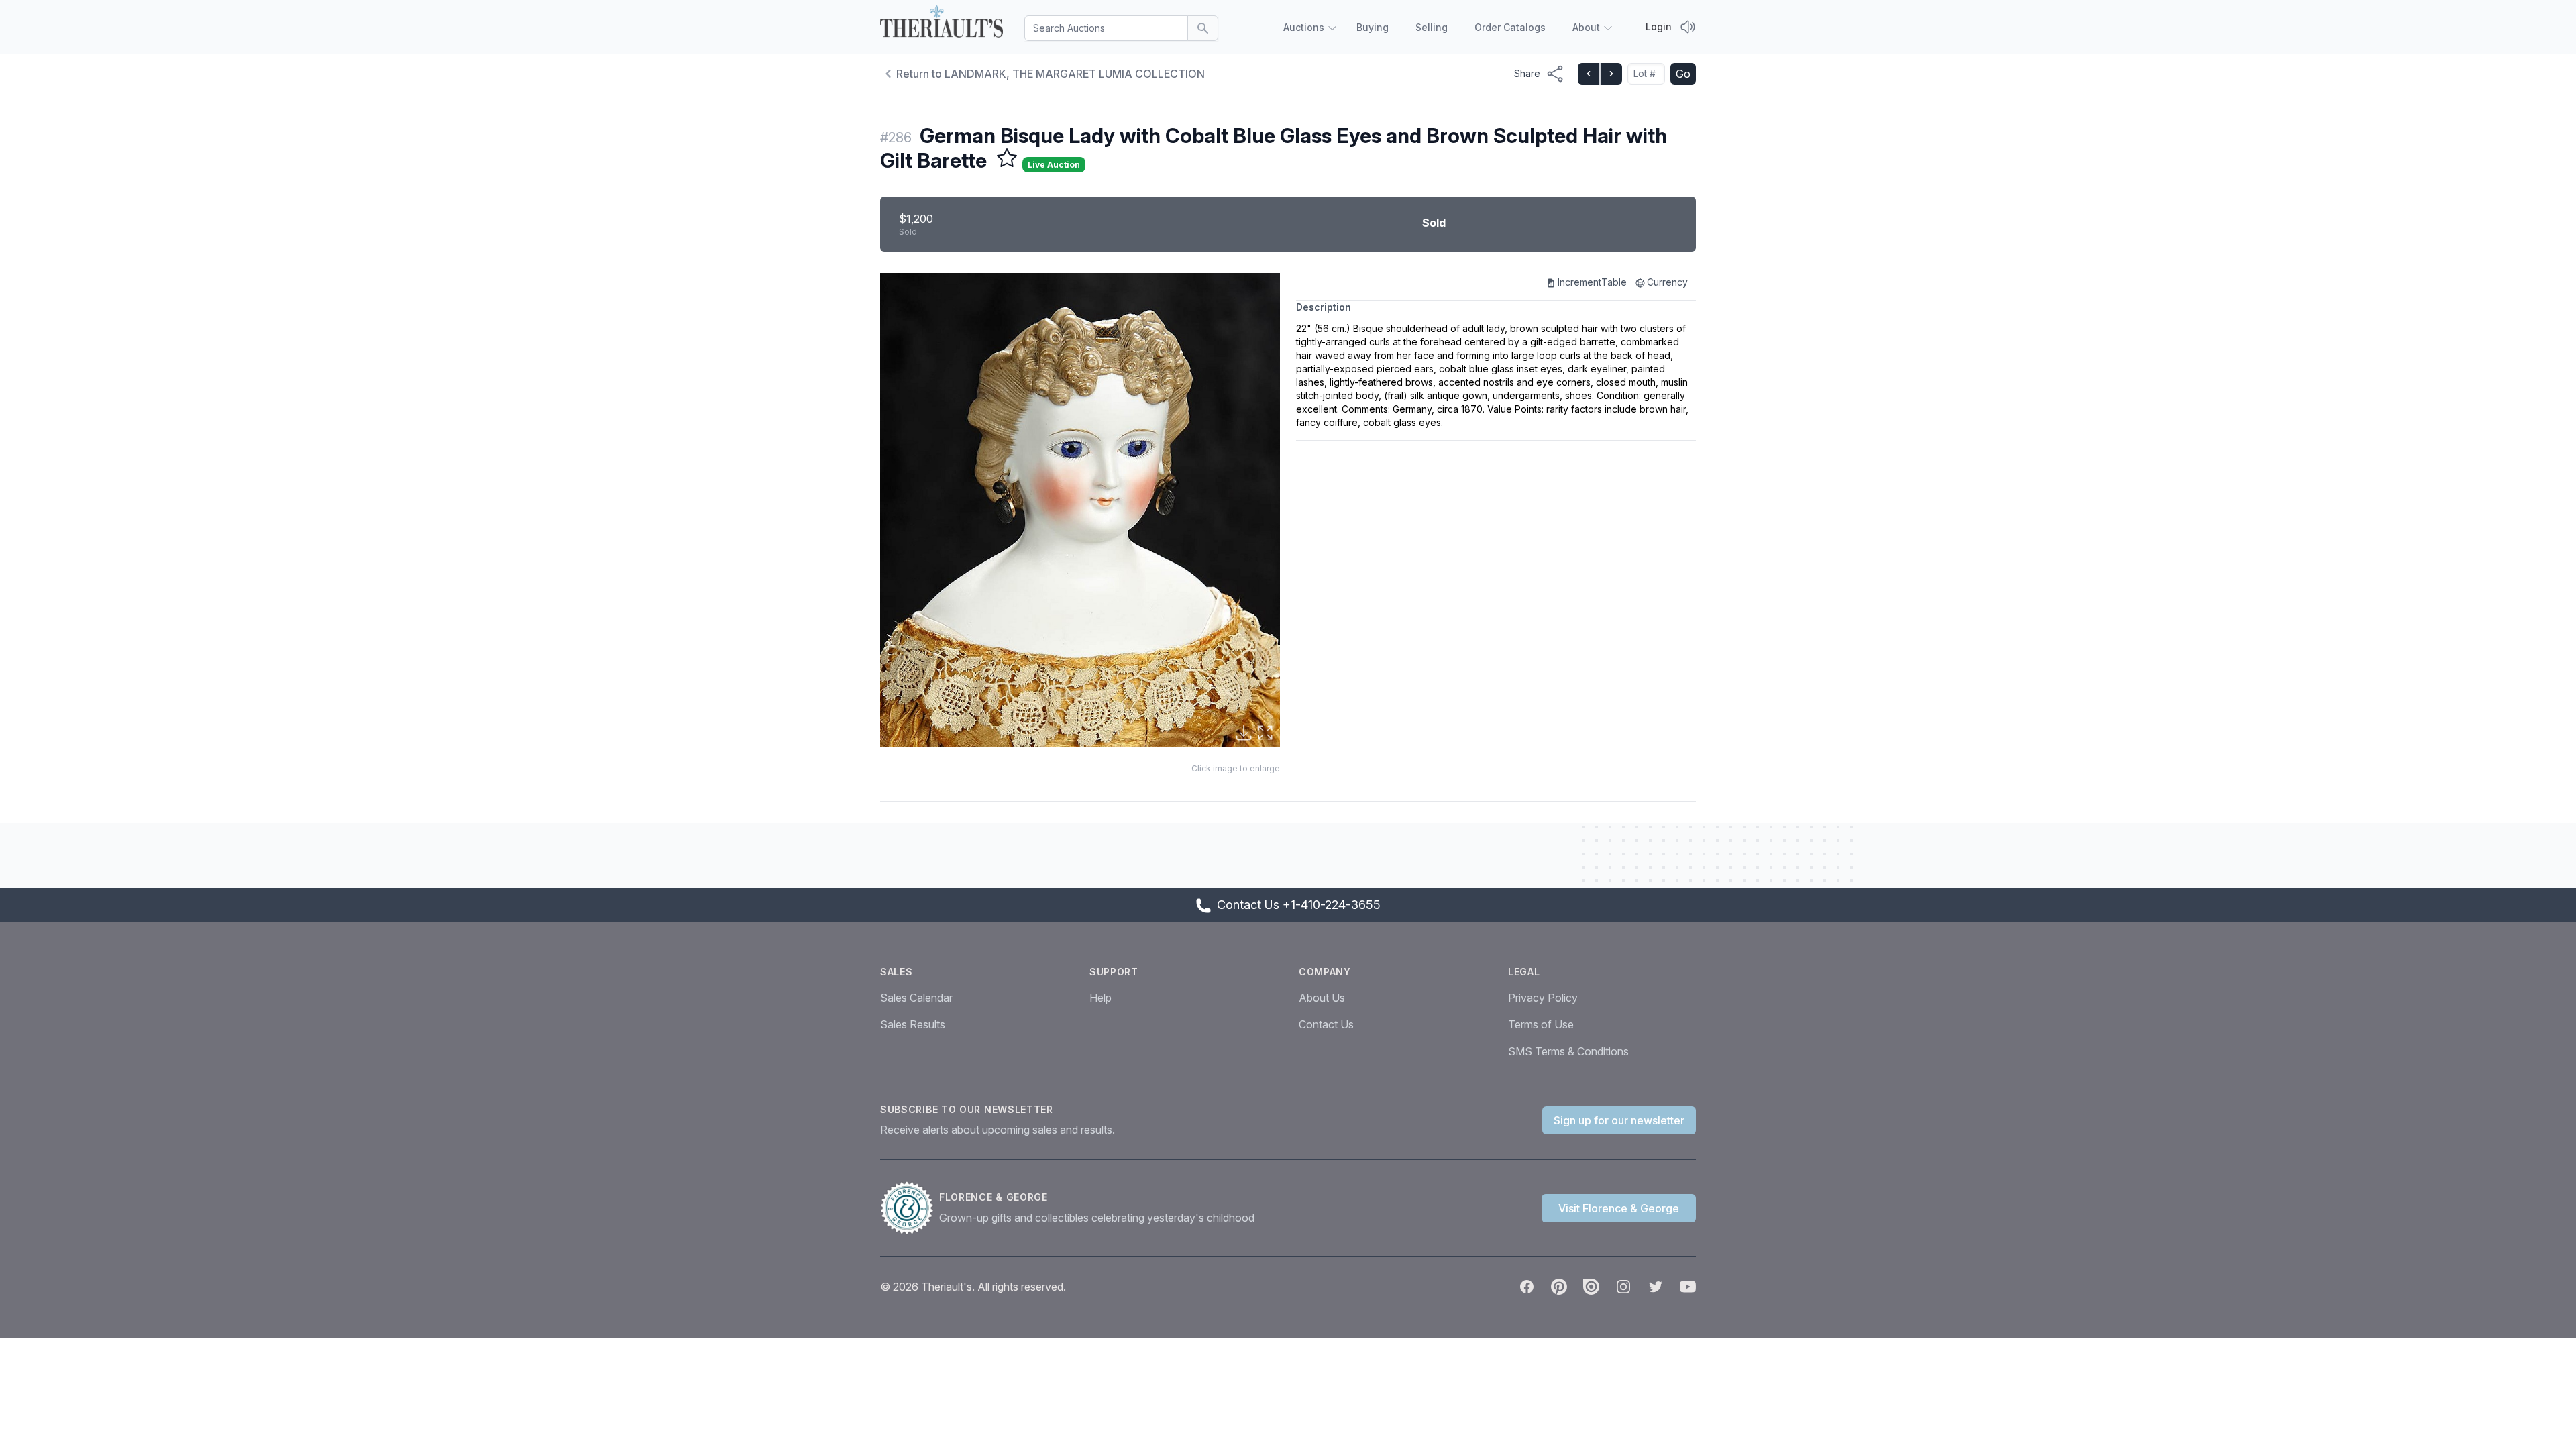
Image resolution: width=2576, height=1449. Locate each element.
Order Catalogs (1510, 27)
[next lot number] (1611, 74)
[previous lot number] (1589, 74)
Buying (1373, 27)
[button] (1080, 510)
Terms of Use (1541, 1024)
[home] (942, 24)
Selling (1432, 27)
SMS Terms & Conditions (1568, 1051)
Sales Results (913, 1024)
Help (1101, 998)
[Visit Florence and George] (910, 1208)
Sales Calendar (916, 998)
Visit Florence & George (1619, 1208)
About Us (1322, 998)
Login (1659, 26)
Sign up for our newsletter (1619, 1120)
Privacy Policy (1543, 998)
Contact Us (1326, 1024)
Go (1683, 74)
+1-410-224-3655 (1332, 905)
